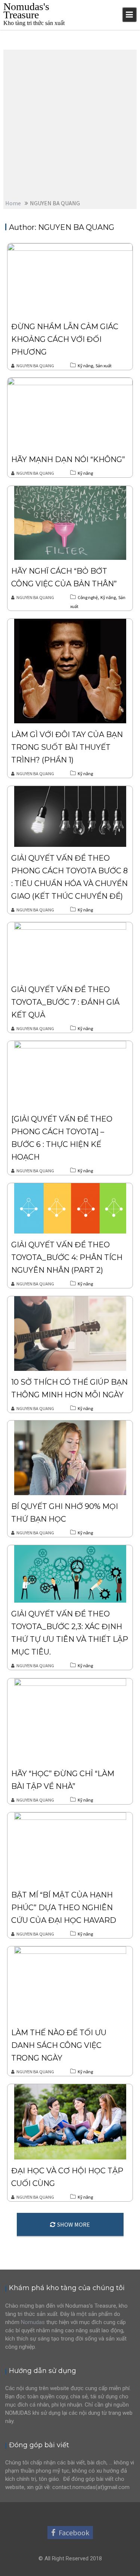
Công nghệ (88, 597)
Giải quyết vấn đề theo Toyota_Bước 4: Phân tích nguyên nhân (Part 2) (67, 1257)
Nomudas (33, 2322)
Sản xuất (104, 366)
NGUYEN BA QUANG (35, 366)
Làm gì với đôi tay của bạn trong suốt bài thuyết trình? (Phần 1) (67, 747)
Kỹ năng (85, 366)
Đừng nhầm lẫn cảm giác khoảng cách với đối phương (65, 339)
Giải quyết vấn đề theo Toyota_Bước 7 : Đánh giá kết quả (65, 1002)
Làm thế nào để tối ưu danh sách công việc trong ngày (59, 2045)
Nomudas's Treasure (26, 11)
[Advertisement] (70, 123)
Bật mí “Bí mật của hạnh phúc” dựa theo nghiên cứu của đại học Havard (64, 1908)
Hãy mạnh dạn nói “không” (68, 459)
